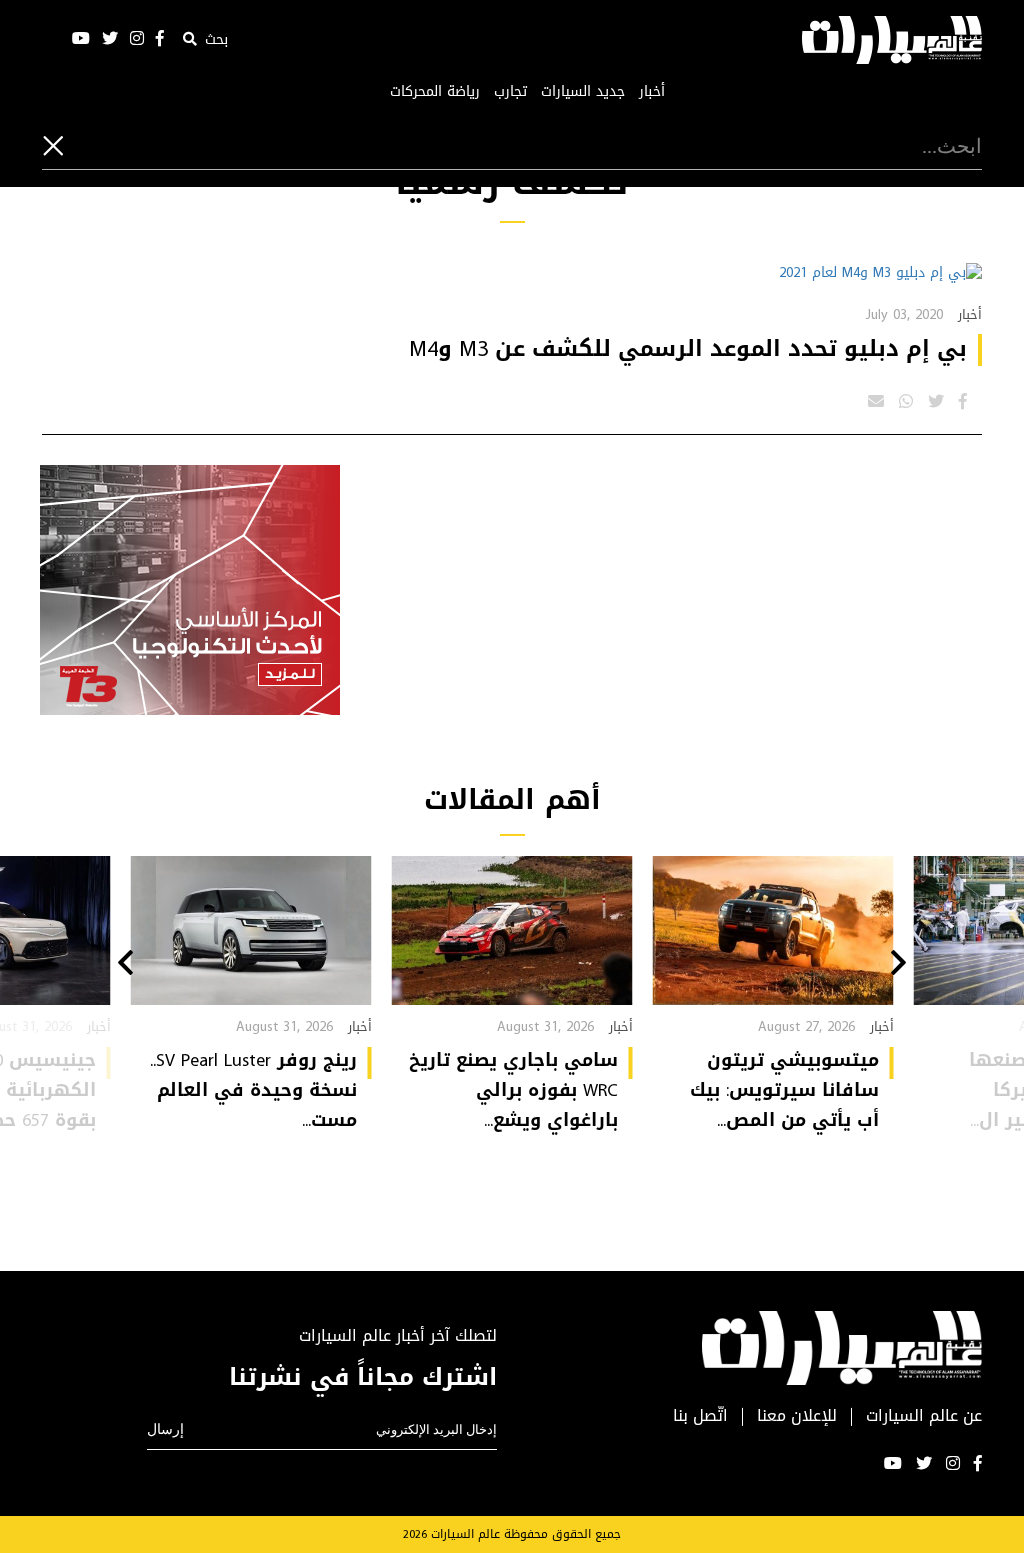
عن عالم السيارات (924, 1416)
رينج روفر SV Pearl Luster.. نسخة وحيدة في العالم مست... (253, 1090)
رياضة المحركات (435, 92)
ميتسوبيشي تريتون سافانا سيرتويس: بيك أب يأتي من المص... (784, 1090)
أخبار (652, 92)
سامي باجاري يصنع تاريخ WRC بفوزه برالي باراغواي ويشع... (513, 1090)
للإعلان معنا (797, 1416)
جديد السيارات (583, 92)
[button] (898, 965)
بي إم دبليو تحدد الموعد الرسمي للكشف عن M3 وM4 (688, 349)
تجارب (510, 92)
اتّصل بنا (700, 1416)
